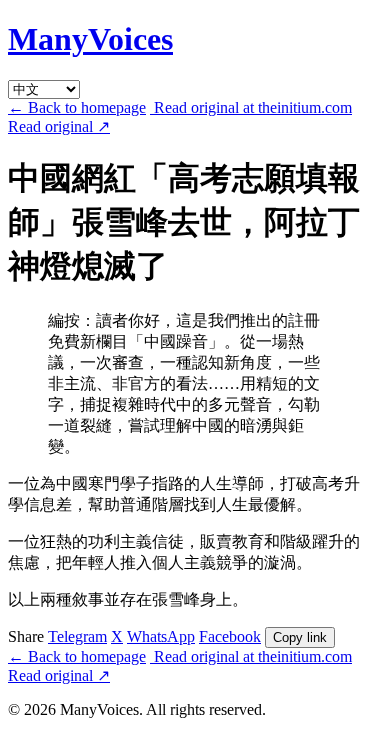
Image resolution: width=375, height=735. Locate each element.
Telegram (77, 636)
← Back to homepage (77, 107)
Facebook (230, 636)
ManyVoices (90, 39)
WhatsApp (161, 636)
